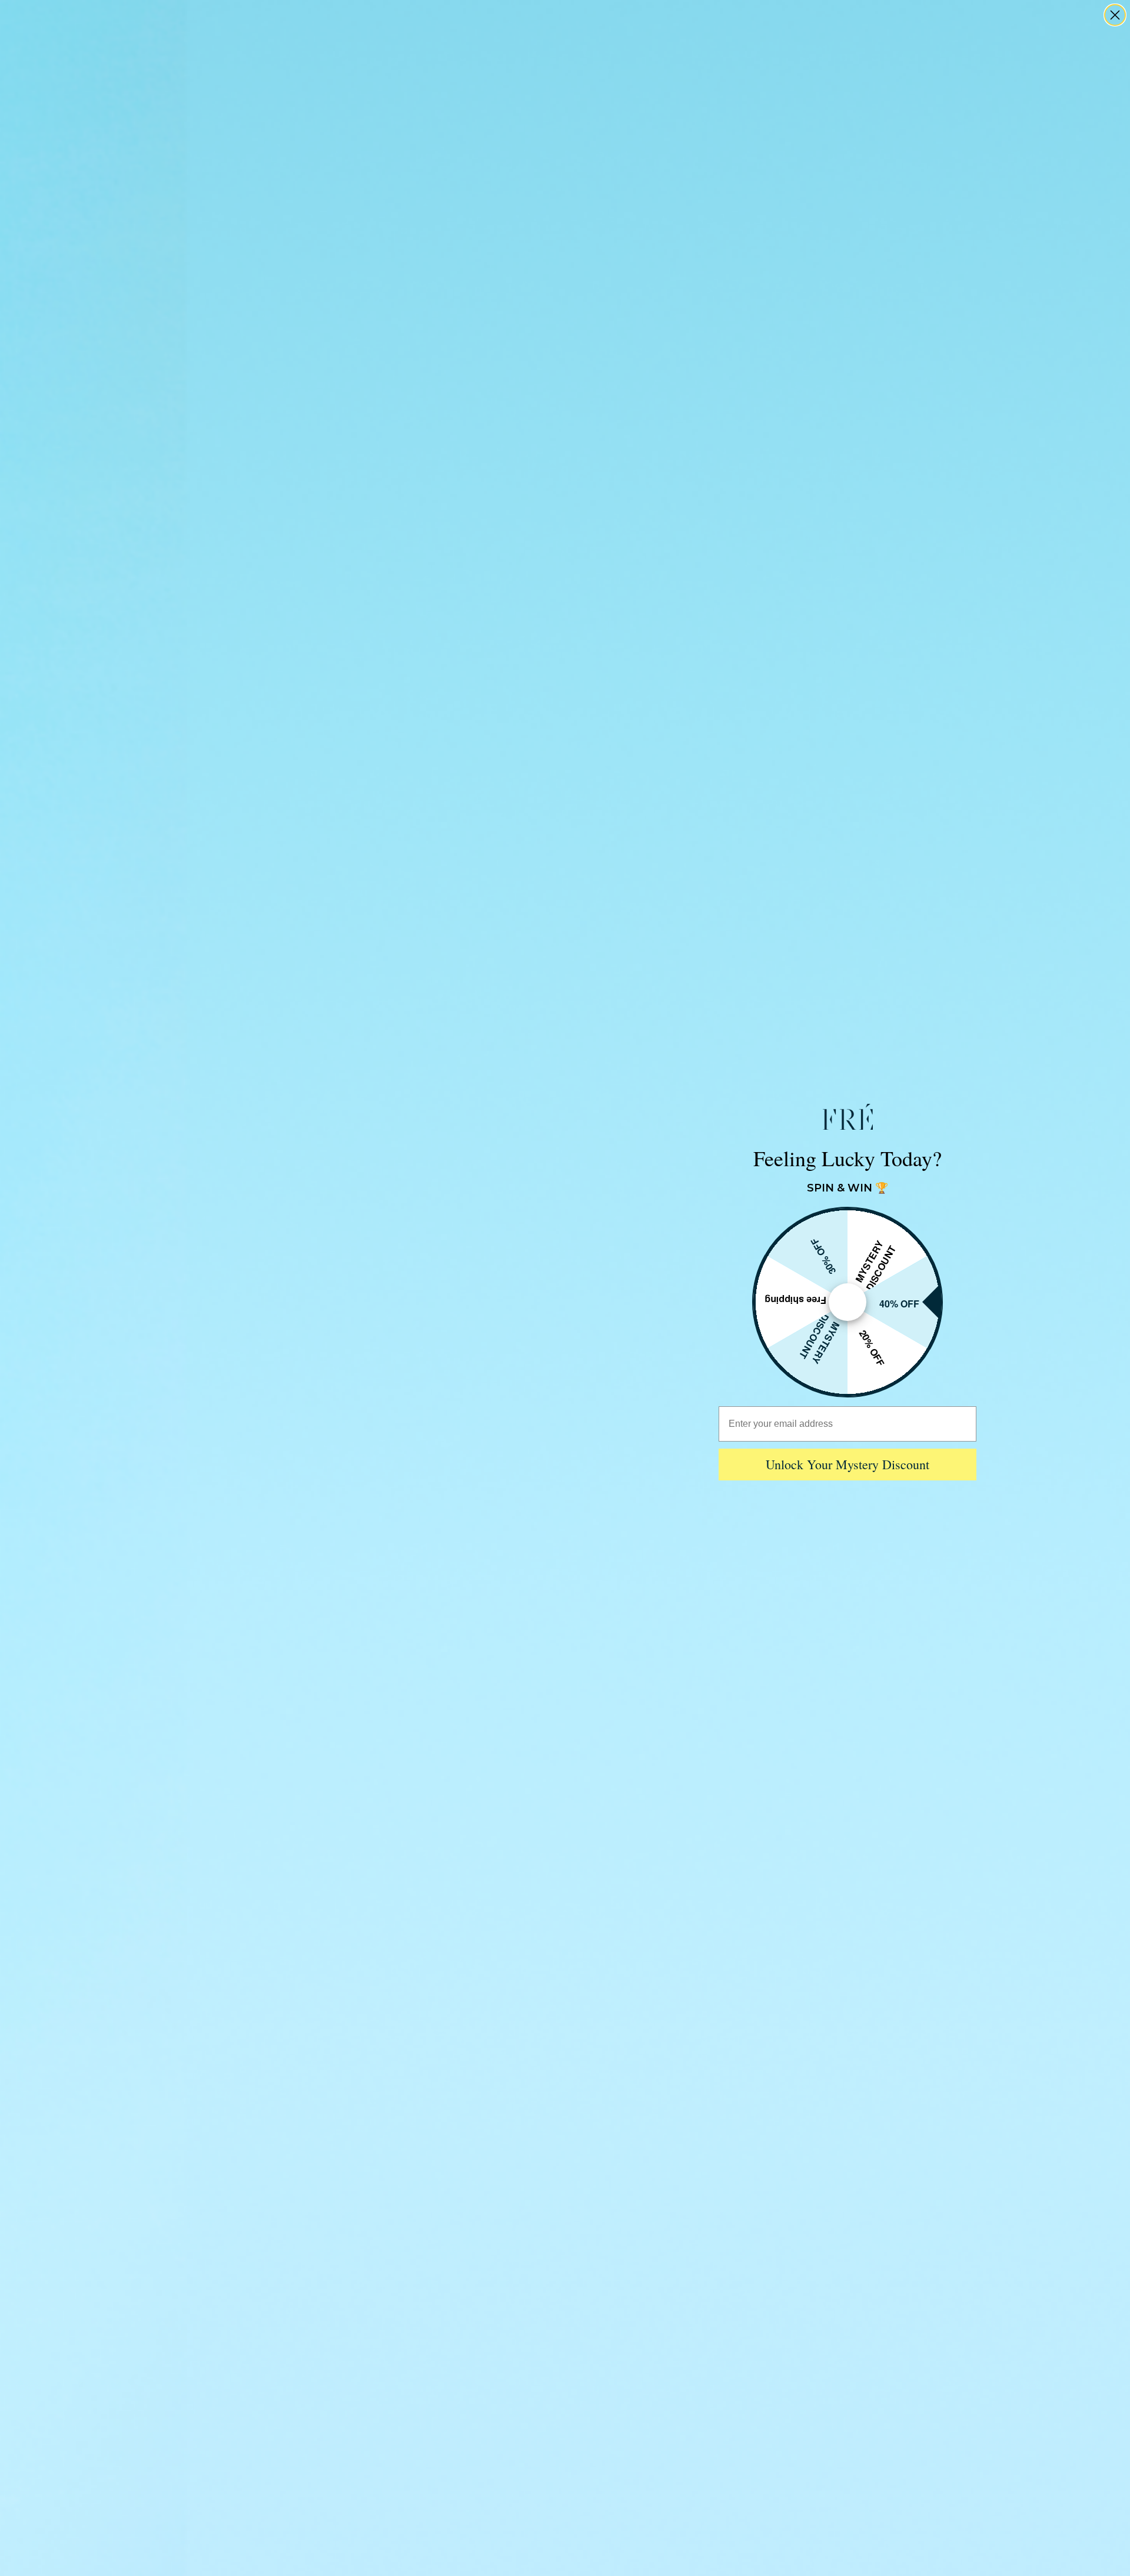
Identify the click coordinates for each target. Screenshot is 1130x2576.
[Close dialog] (1115, 15)
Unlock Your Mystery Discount (847, 1464)
